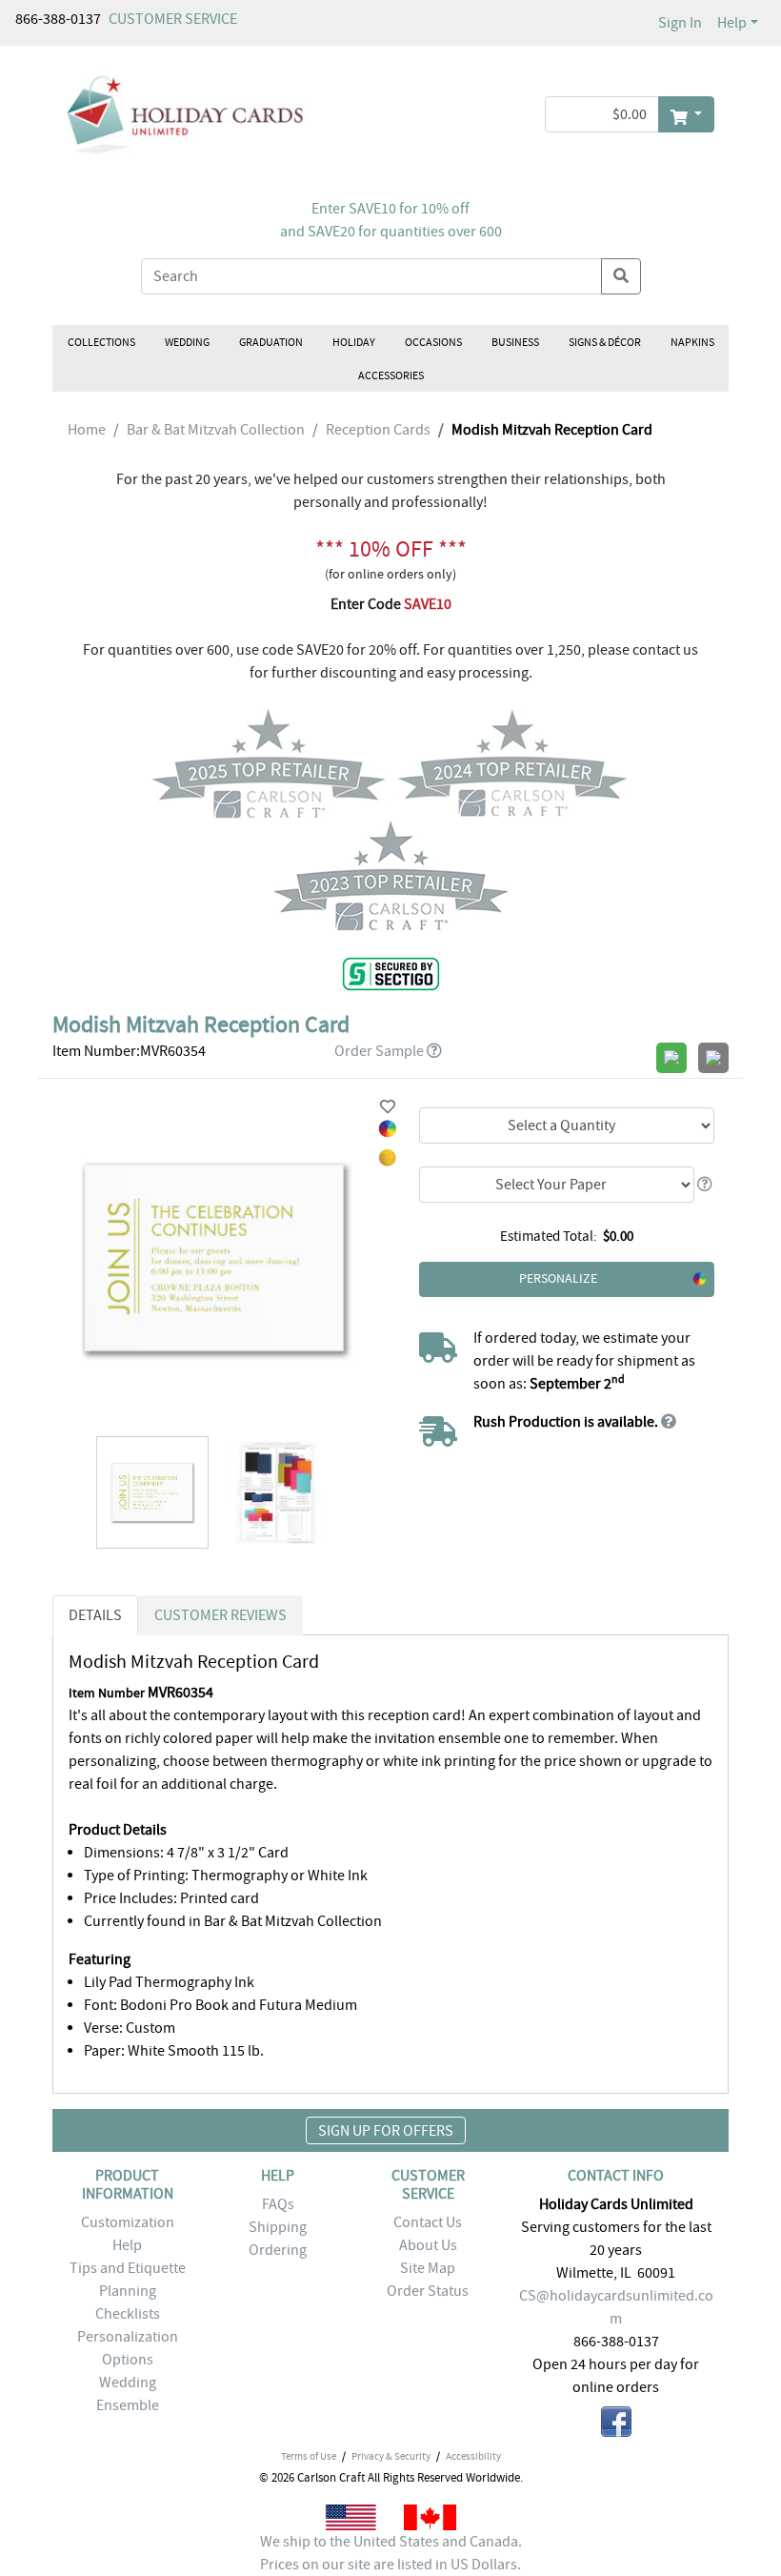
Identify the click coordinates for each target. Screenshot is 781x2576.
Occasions (433, 342)
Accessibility (473, 2456)
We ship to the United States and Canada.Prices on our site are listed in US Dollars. (391, 2553)
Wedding (187, 342)
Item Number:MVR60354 (129, 1051)
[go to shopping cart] (686, 114)
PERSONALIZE (558, 1278)
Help (732, 23)
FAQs (278, 2204)
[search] (621, 276)
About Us (428, 2245)
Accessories (391, 375)
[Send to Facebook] (616, 2425)
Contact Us (428, 2222)
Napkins (692, 342)
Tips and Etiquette (128, 2268)
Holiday (354, 342)
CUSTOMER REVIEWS (220, 1615)
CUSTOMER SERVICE (173, 19)
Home (87, 430)
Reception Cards (378, 430)
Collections (101, 342)
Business (515, 342)
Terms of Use (309, 2456)
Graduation (271, 342)
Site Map (428, 2268)
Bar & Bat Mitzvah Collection (216, 430)
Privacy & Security (391, 2456)
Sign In (680, 23)
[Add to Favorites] (388, 1107)
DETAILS (95, 1615)
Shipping (278, 2227)
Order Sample (379, 1051)
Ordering (278, 2250)
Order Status (428, 2291)
